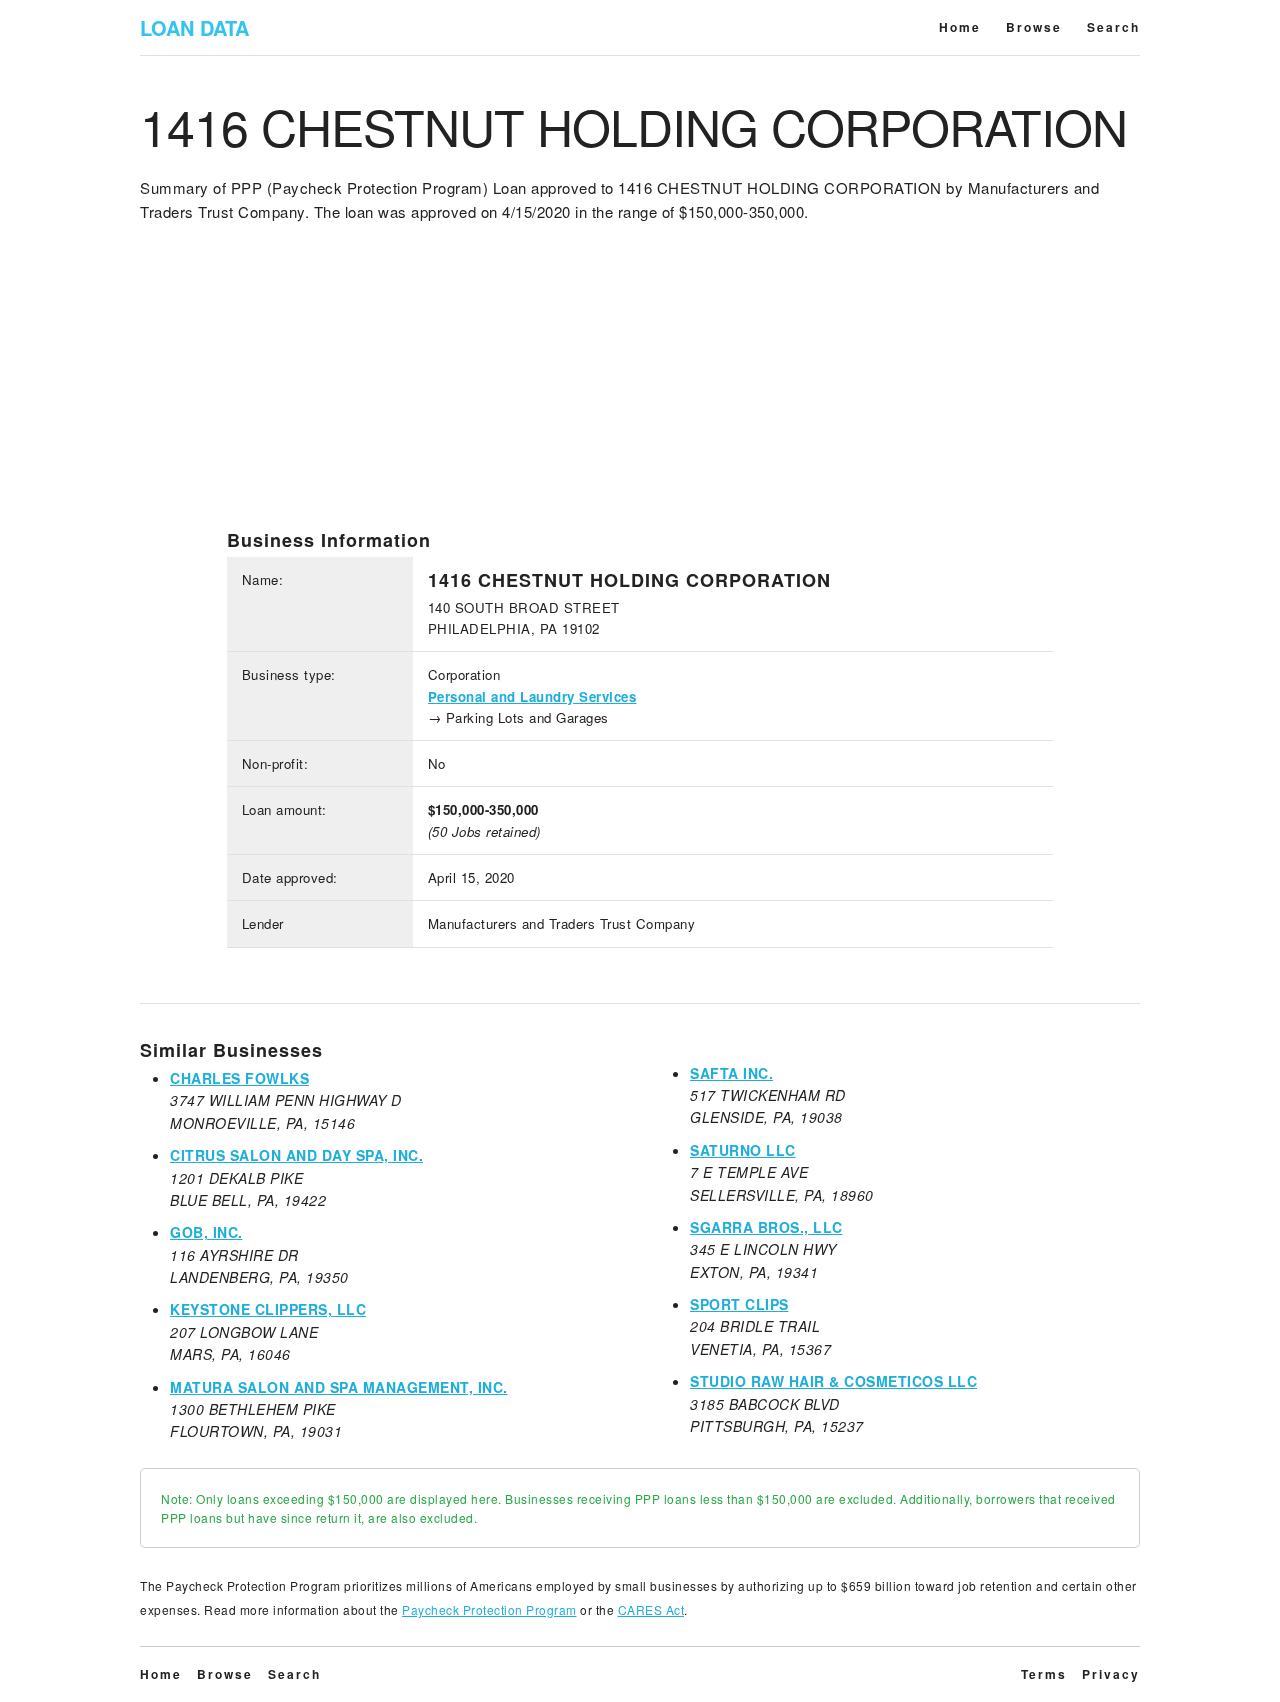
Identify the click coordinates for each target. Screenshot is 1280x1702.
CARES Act (651, 1609)
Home (960, 27)
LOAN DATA (194, 27)
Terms (1044, 1674)
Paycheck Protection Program (489, 1609)
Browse (1034, 27)
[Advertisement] (640, 389)
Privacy (1111, 1674)
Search (1113, 27)
